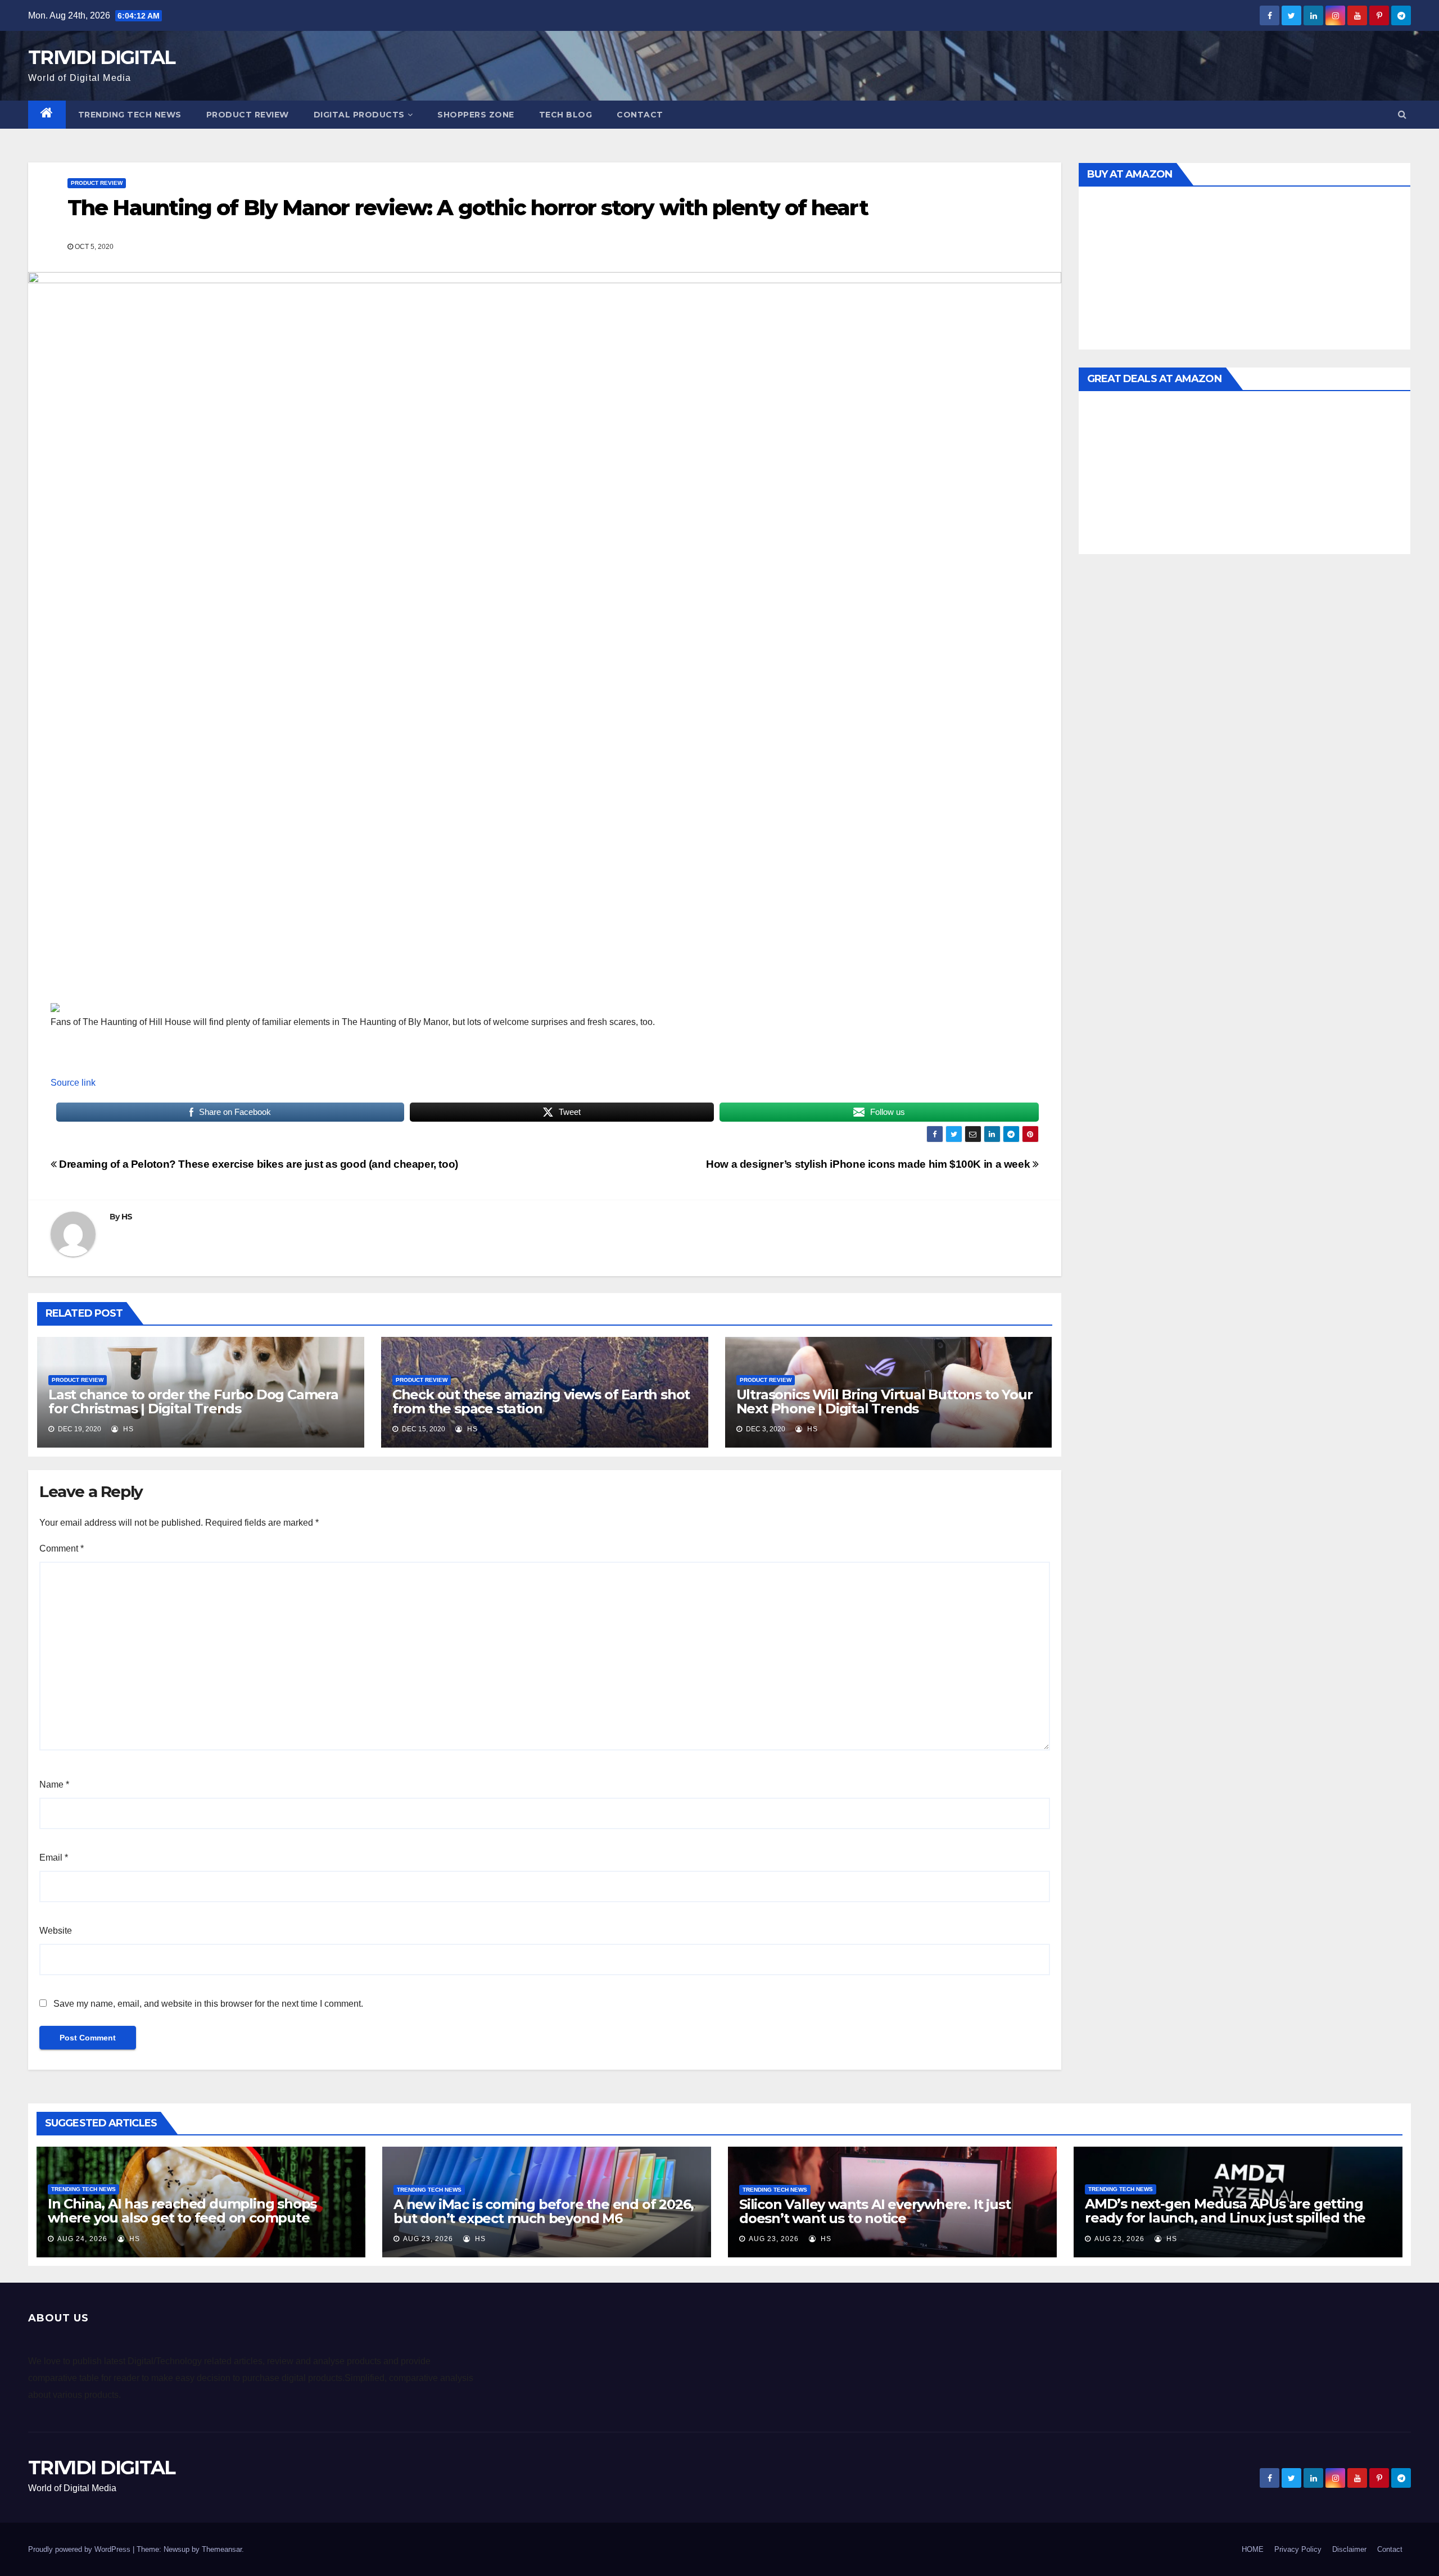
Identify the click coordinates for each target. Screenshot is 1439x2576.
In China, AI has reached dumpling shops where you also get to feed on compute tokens (182, 2218)
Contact (640, 115)
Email (54, 1858)
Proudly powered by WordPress (80, 2549)
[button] (1402, 114)
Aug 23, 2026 (428, 2239)
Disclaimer (1349, 2549)
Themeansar (222, 2549)
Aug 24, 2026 (82, 2239)
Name (54, 1784)
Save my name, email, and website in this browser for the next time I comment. (208, 2004)
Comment (62, 1548)
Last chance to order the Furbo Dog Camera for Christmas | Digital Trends (193, 1402)
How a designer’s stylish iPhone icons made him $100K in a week (869, 1164)
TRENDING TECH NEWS (130, 115)
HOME (1253, 2549)
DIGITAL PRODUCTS (359, 115)
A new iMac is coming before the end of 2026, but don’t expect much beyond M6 (544, 2211)
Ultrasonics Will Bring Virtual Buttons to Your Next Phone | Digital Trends (884, 1402)
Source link (73, 1083)
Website (56, 1931)
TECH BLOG (566, 115)
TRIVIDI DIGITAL (102, 57)
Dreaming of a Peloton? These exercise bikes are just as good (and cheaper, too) (257, 1164)
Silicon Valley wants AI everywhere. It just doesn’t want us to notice (875, 2211)
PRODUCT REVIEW (248, 115)
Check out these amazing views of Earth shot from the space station (541, 1402)
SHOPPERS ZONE (476, 115)
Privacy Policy (1298, 2549)
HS (127, 1217)
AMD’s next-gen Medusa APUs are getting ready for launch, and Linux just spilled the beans (1225, 2218)
